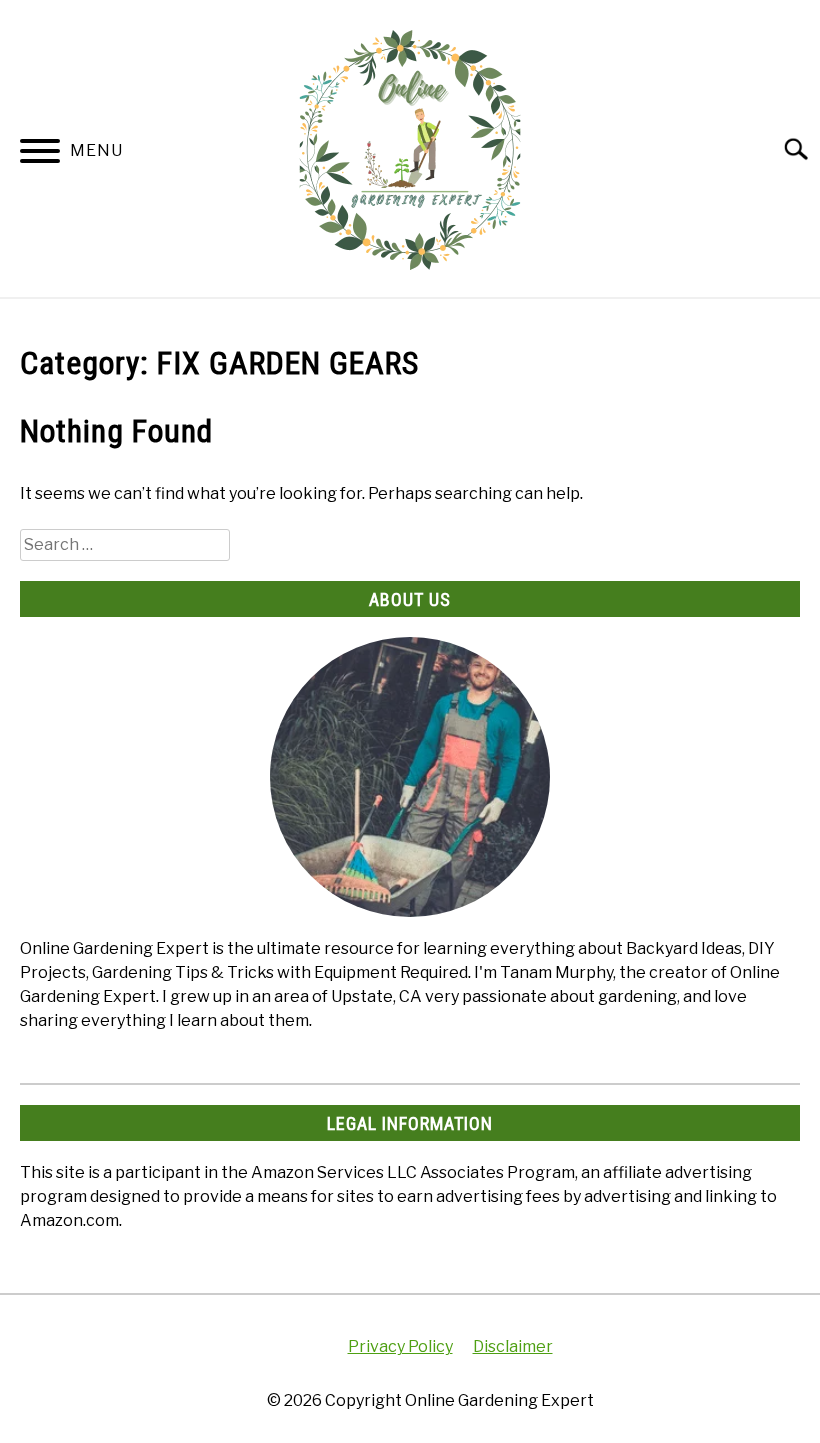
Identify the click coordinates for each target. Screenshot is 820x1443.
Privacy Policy (400, 1346)
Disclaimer (513, 1346)
